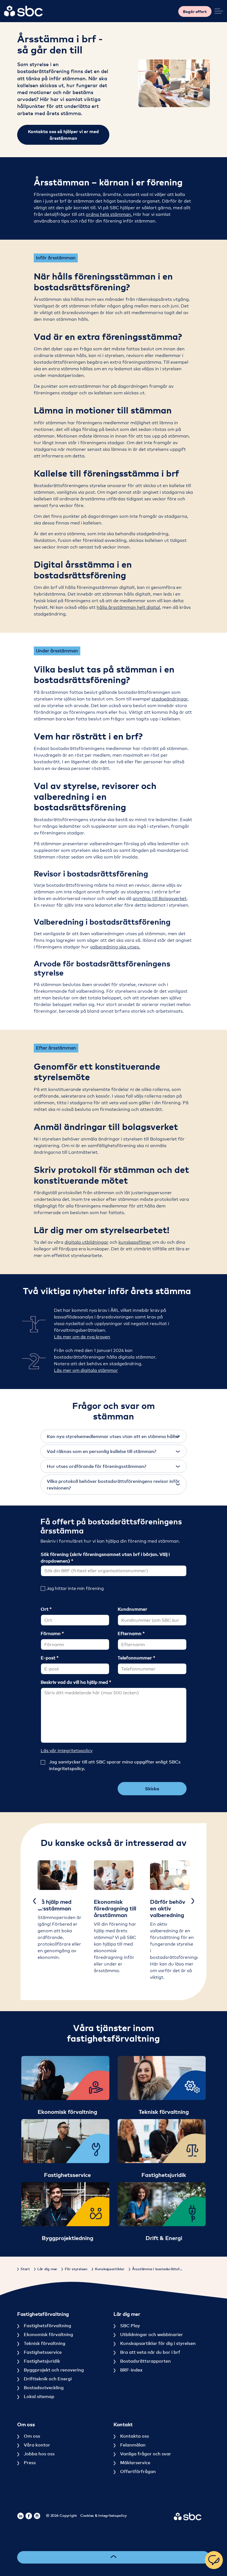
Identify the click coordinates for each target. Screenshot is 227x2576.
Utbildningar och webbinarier (151, 2334)
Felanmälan (132, 2445)
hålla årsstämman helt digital (128, 607)
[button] (114, 1436)
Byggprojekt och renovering (53, 2370)
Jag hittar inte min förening (75, 1588)
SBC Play (130, 2326)
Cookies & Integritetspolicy (104, 2515)
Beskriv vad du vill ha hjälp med (75, 1682)
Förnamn (51, 1633)
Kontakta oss (134, 2436)
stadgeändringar (170, 699)
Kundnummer (132, 1609)
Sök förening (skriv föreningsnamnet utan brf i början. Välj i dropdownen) (105, 1558)
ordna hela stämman (108, 214)
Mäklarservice (135, 2463)
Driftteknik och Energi (47, 2379)
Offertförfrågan (137, 2471)
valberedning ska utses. (115, 947)
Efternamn (130, 1633)
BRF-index (131, 2370)
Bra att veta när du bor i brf (150, 2352)
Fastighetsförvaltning (47, 2326)
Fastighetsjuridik (41, 2361)
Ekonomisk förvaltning (48, 2334)
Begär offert (195, 11)
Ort (45, 1609)
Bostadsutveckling (43, 2388)
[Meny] (219, 11)
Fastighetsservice (42, 2352)
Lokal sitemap (38, 2396)
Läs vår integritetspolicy (67, 1751)
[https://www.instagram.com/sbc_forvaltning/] (37, 2516)
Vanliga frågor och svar (145, 2454)
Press (29, 2463)
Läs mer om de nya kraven (82, 1337)
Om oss (31, 2436)
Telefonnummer (135, 1658)
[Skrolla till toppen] (114, 2557)
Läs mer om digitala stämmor (86, 1370)
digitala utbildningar (87, 1242)
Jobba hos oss (39, 2454)
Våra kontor (36, 2445)
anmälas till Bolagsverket (160, 898)
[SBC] (24, 11)
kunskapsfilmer (135, 1242)
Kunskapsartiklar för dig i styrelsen (157, 2343)
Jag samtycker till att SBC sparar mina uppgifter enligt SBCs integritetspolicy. (115, 1765)
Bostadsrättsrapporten (145, 2361)
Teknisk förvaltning (44, 2343)
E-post (49, 1658)
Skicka (152, 1789)
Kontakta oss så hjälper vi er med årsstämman (63, 135)
